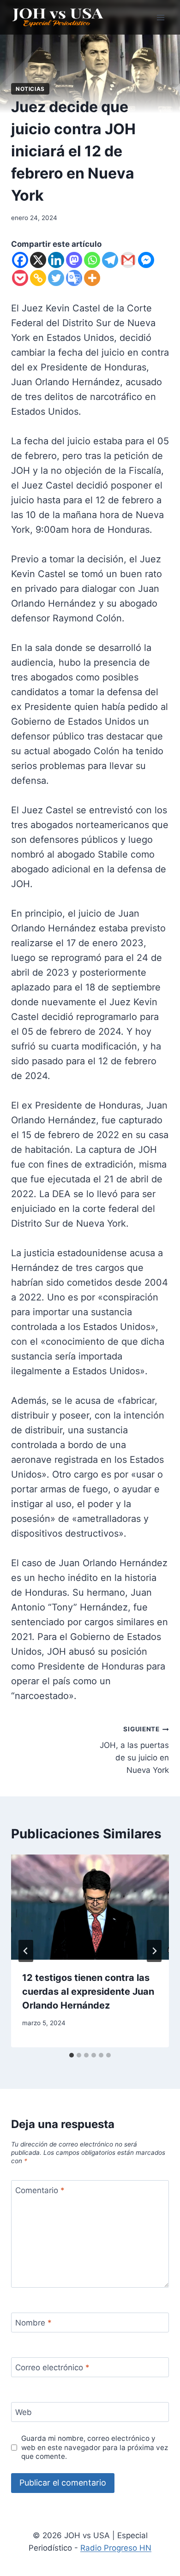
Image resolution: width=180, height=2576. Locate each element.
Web (24, 2412)
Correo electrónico (52, 2367)
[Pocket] (20, 278)
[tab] (72, 2055)
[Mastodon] (74, 260)
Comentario (40, 2190)
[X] (38, 260)
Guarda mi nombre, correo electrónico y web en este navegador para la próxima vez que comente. (95, 2448)
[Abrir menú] (160, 17)
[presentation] (90, 1907)
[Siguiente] (154, 1951)
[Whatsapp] (92, 260)
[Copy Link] (38, 278)
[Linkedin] (56, 260)
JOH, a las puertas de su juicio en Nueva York (134, 1750)
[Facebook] (20, 260)
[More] (92, 278)
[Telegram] (110, 260)
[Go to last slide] (26, 1951)
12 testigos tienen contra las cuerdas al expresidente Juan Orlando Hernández (88, 1992)
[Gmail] (128, 260)
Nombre (33, 2323)
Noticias (30, 89)
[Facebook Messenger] (146, 260)
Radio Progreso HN (116, 2548)
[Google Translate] (74, 278)
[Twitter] (56, 278)
